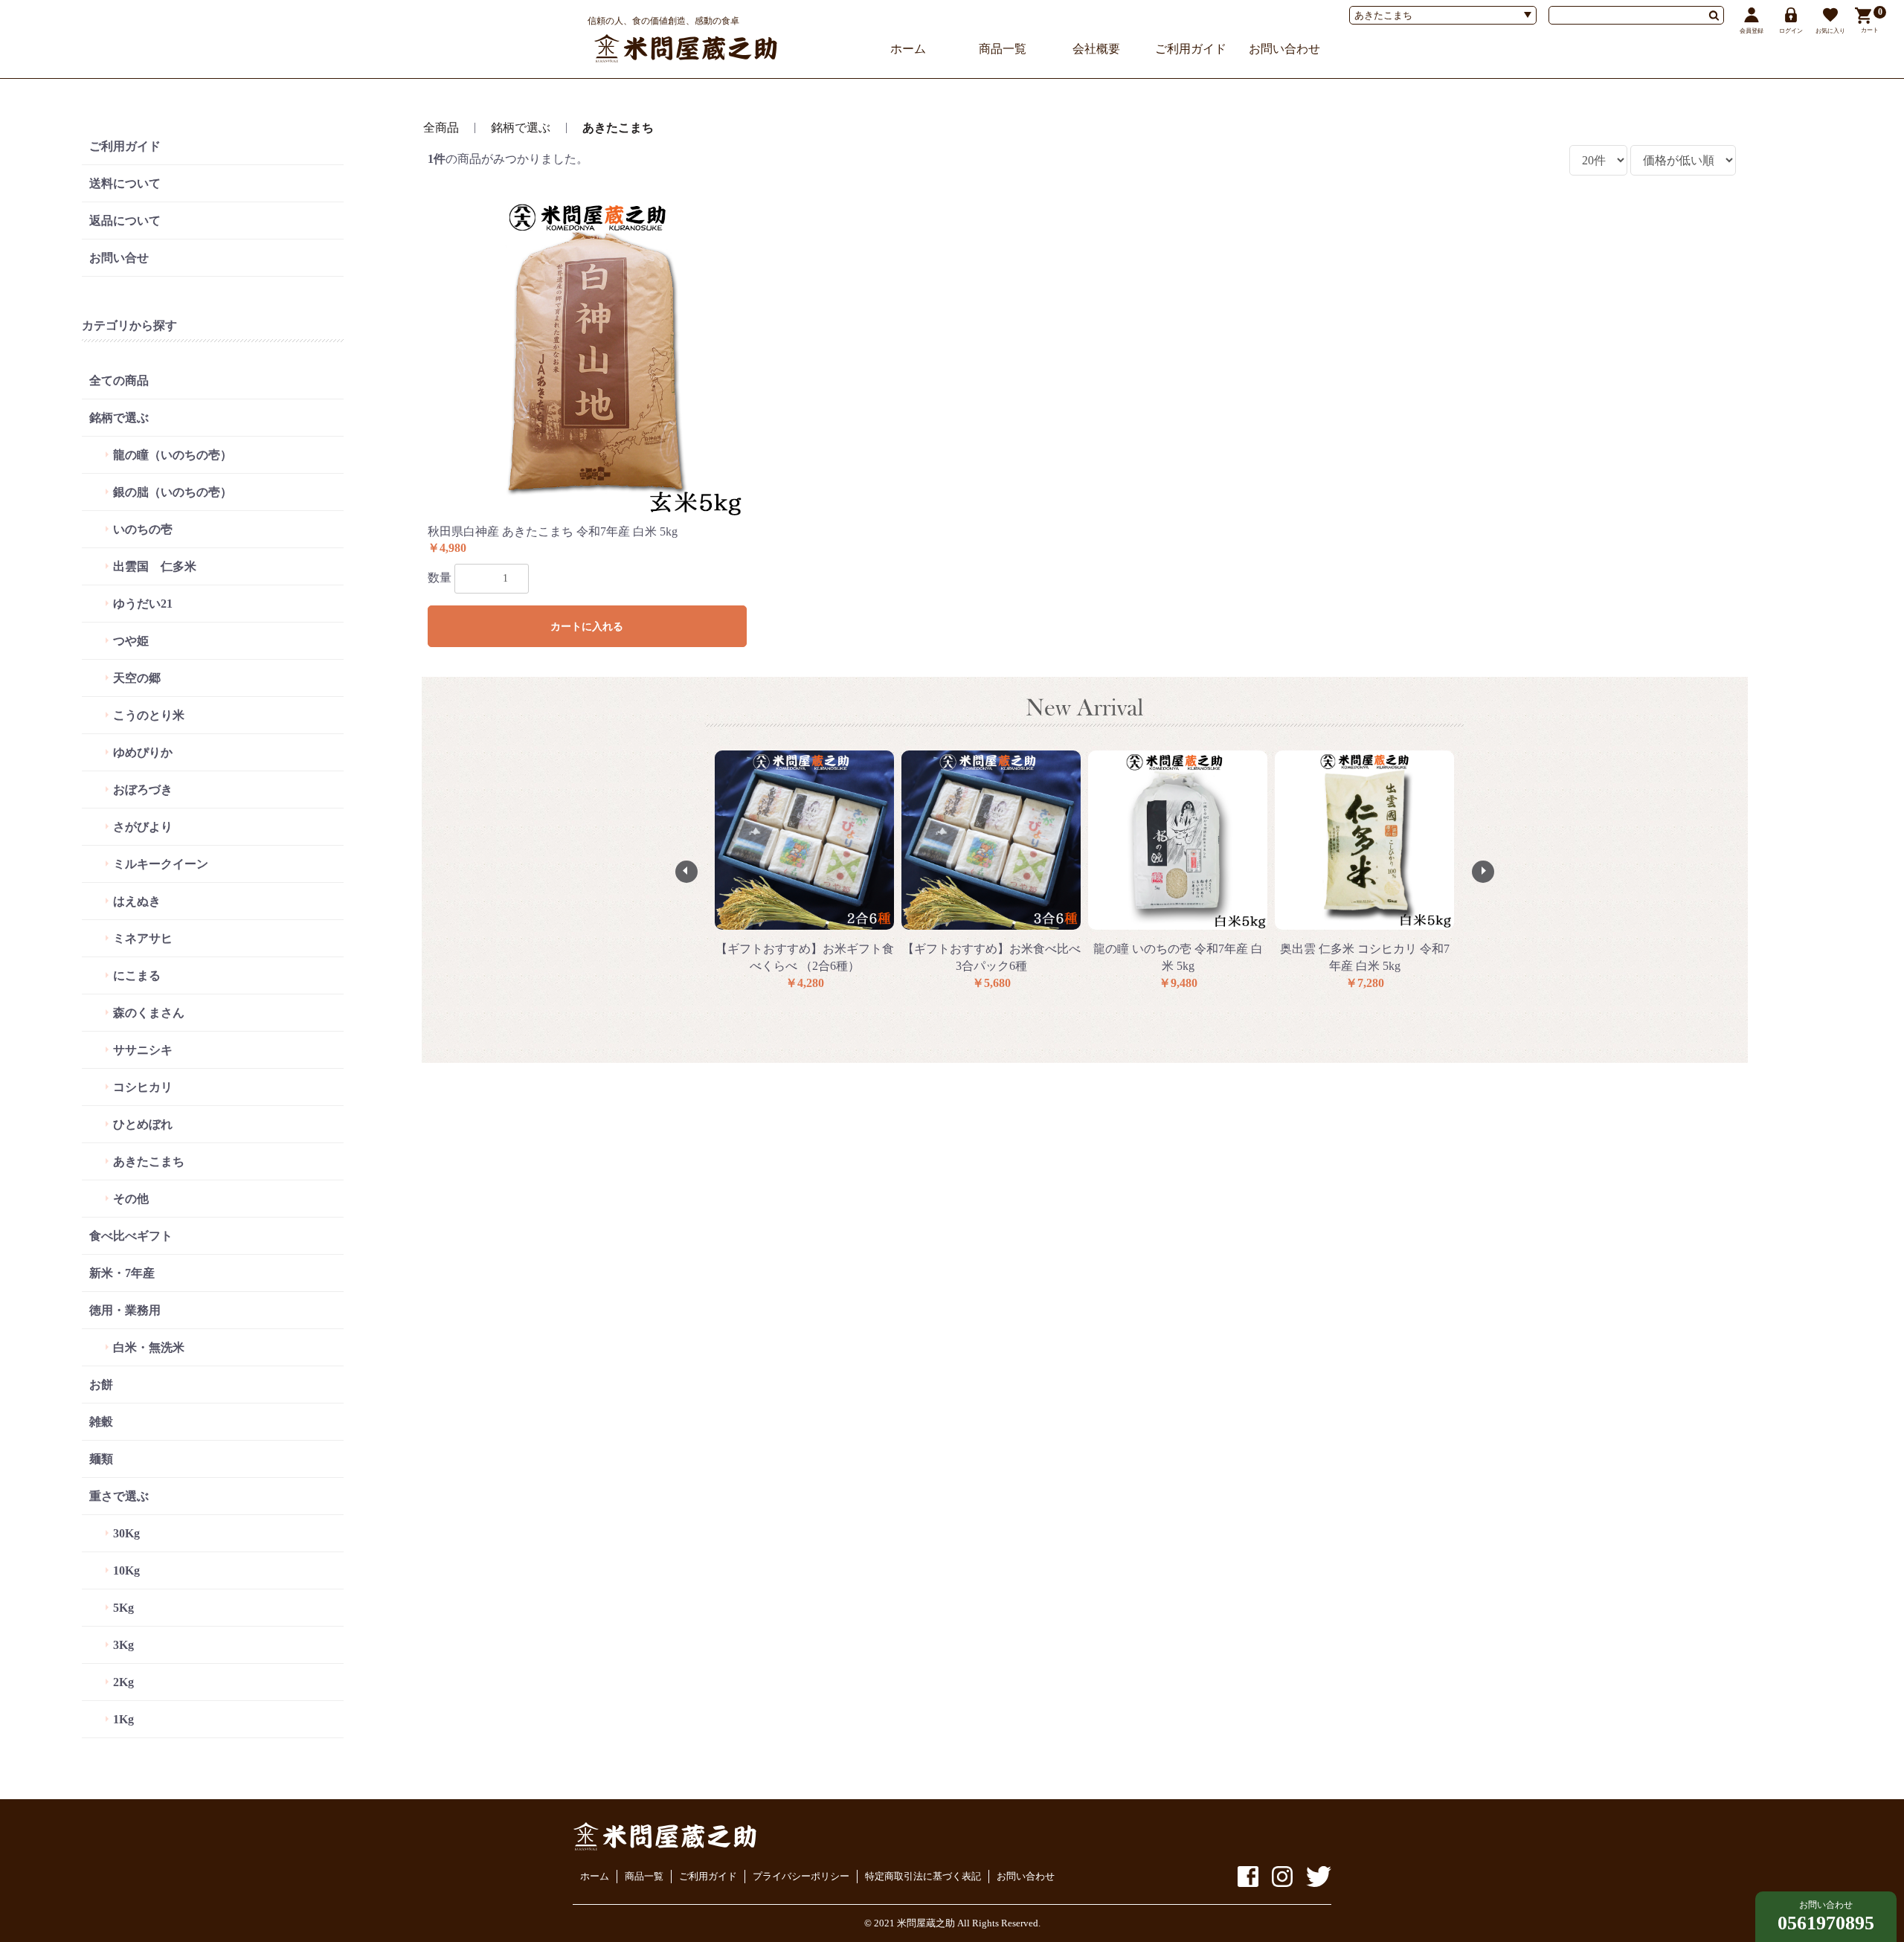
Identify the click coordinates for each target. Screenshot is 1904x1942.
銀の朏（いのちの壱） (173, 492)
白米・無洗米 (149, 1347)
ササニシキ (143, 1050)
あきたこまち (149, 1161)
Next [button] (1483, 872)
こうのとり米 (149, 715)
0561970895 (1826, 1923)
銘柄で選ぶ (119, 418)
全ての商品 (119, 380)
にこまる (137, 975)
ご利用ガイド (1191, 49)
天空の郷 (137, 678)
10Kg (126, 1570)
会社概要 (1096, 49)
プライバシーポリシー (801, 1876)
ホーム (908, 49)
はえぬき (137, 901)
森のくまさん (149, 1013)
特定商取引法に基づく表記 (923, 1876)
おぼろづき (143, 790)
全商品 (441, 128)
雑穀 (101, 1422)
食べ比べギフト (131, 1236)
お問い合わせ (1284, 49)
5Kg (123, 1608)
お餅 (101, 1385)
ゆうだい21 (143, 604)
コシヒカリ (143, 1087)
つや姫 (131, 641)
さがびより (143, 827)
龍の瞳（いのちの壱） (173, 455)
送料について (125, 183)
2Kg (123, 1682)
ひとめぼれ (143, 1124)
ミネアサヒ (143, 938)
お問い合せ (119, 258)
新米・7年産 (122, 1273)
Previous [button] (686, 872)
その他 (131, 1199)
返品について (125, 221)
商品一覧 (1003, 49)
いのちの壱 (143, 529)
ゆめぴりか (143, 752)
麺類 (101, 1459)
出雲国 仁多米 (155, 566)
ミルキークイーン (161, 864)
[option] (804, 871)
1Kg (123, 1719)
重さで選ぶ (119, 1496)
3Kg (123, 1645)
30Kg (126, 1533)
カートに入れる (587, 627)
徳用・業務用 (125, 1310)
